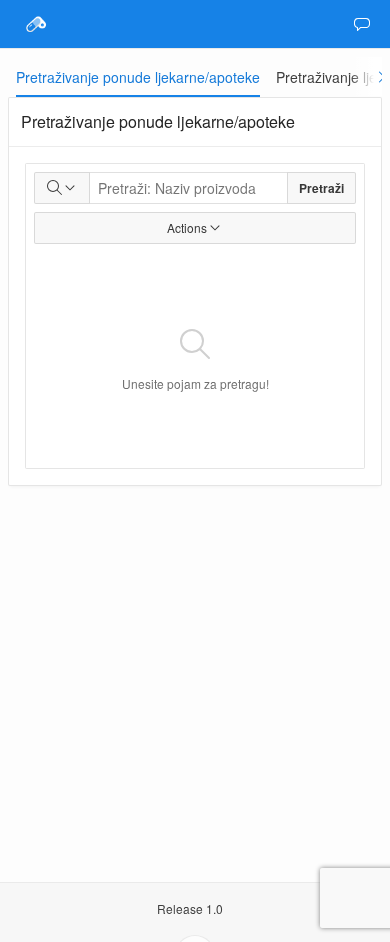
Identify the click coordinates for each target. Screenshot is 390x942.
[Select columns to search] (62, 188)
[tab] (138, 77)
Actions (187, 227)
